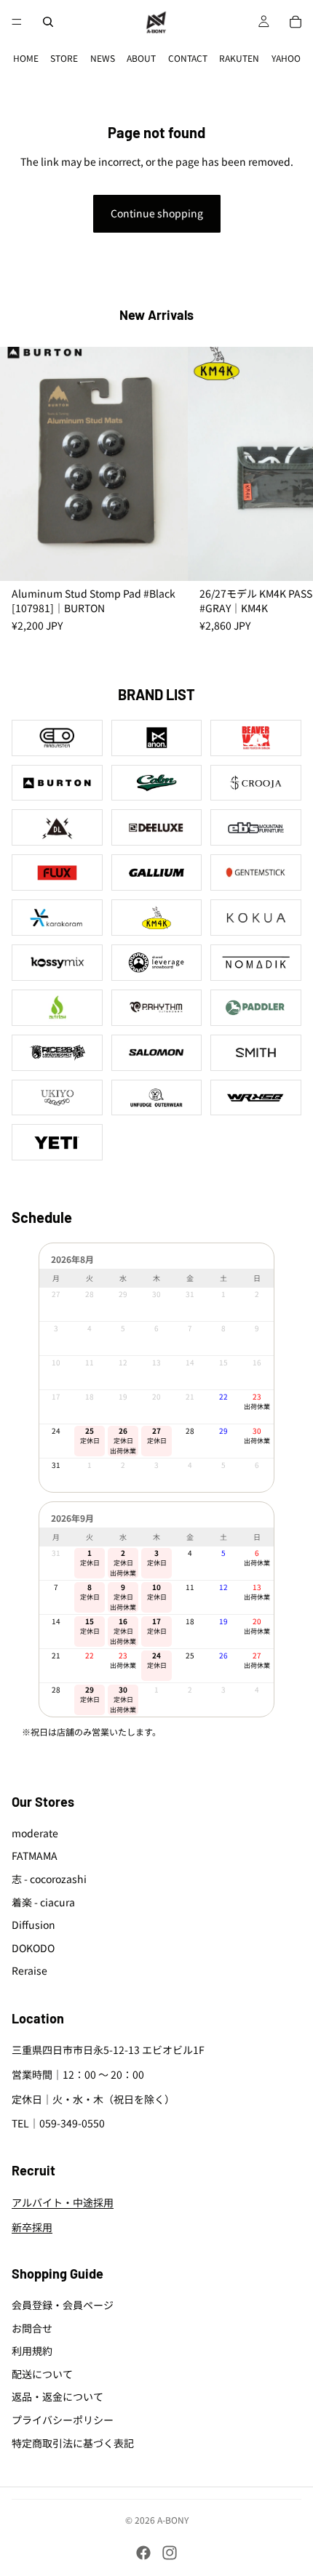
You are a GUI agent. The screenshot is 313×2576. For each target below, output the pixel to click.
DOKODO (33, 1948)
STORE (64, 58)
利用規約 (32, 2351)
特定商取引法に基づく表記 (73, 2443)
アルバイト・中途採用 (63, 2203)
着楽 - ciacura (43, 1902)
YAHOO (286, 58)
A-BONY (173, 2520)
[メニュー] (17, 22)
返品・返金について (58, 2397)
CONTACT (188, 58)
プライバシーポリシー (63, 2420)
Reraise (29, 1971)
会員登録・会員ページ (63, 2305)
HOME (26, 58)
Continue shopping (157, 213)
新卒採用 (32, 2227)
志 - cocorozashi (49, 1879)
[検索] (48, 22)
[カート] (296, 22)
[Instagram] (170, 2553)
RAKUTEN (239, 58)
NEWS (103, 58)
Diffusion (33, 1925)
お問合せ (32, 2328)
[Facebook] (143, 2553)
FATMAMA (35, 1856)
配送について (42, 2374)
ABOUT (141, 58)
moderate (35, 1833)
